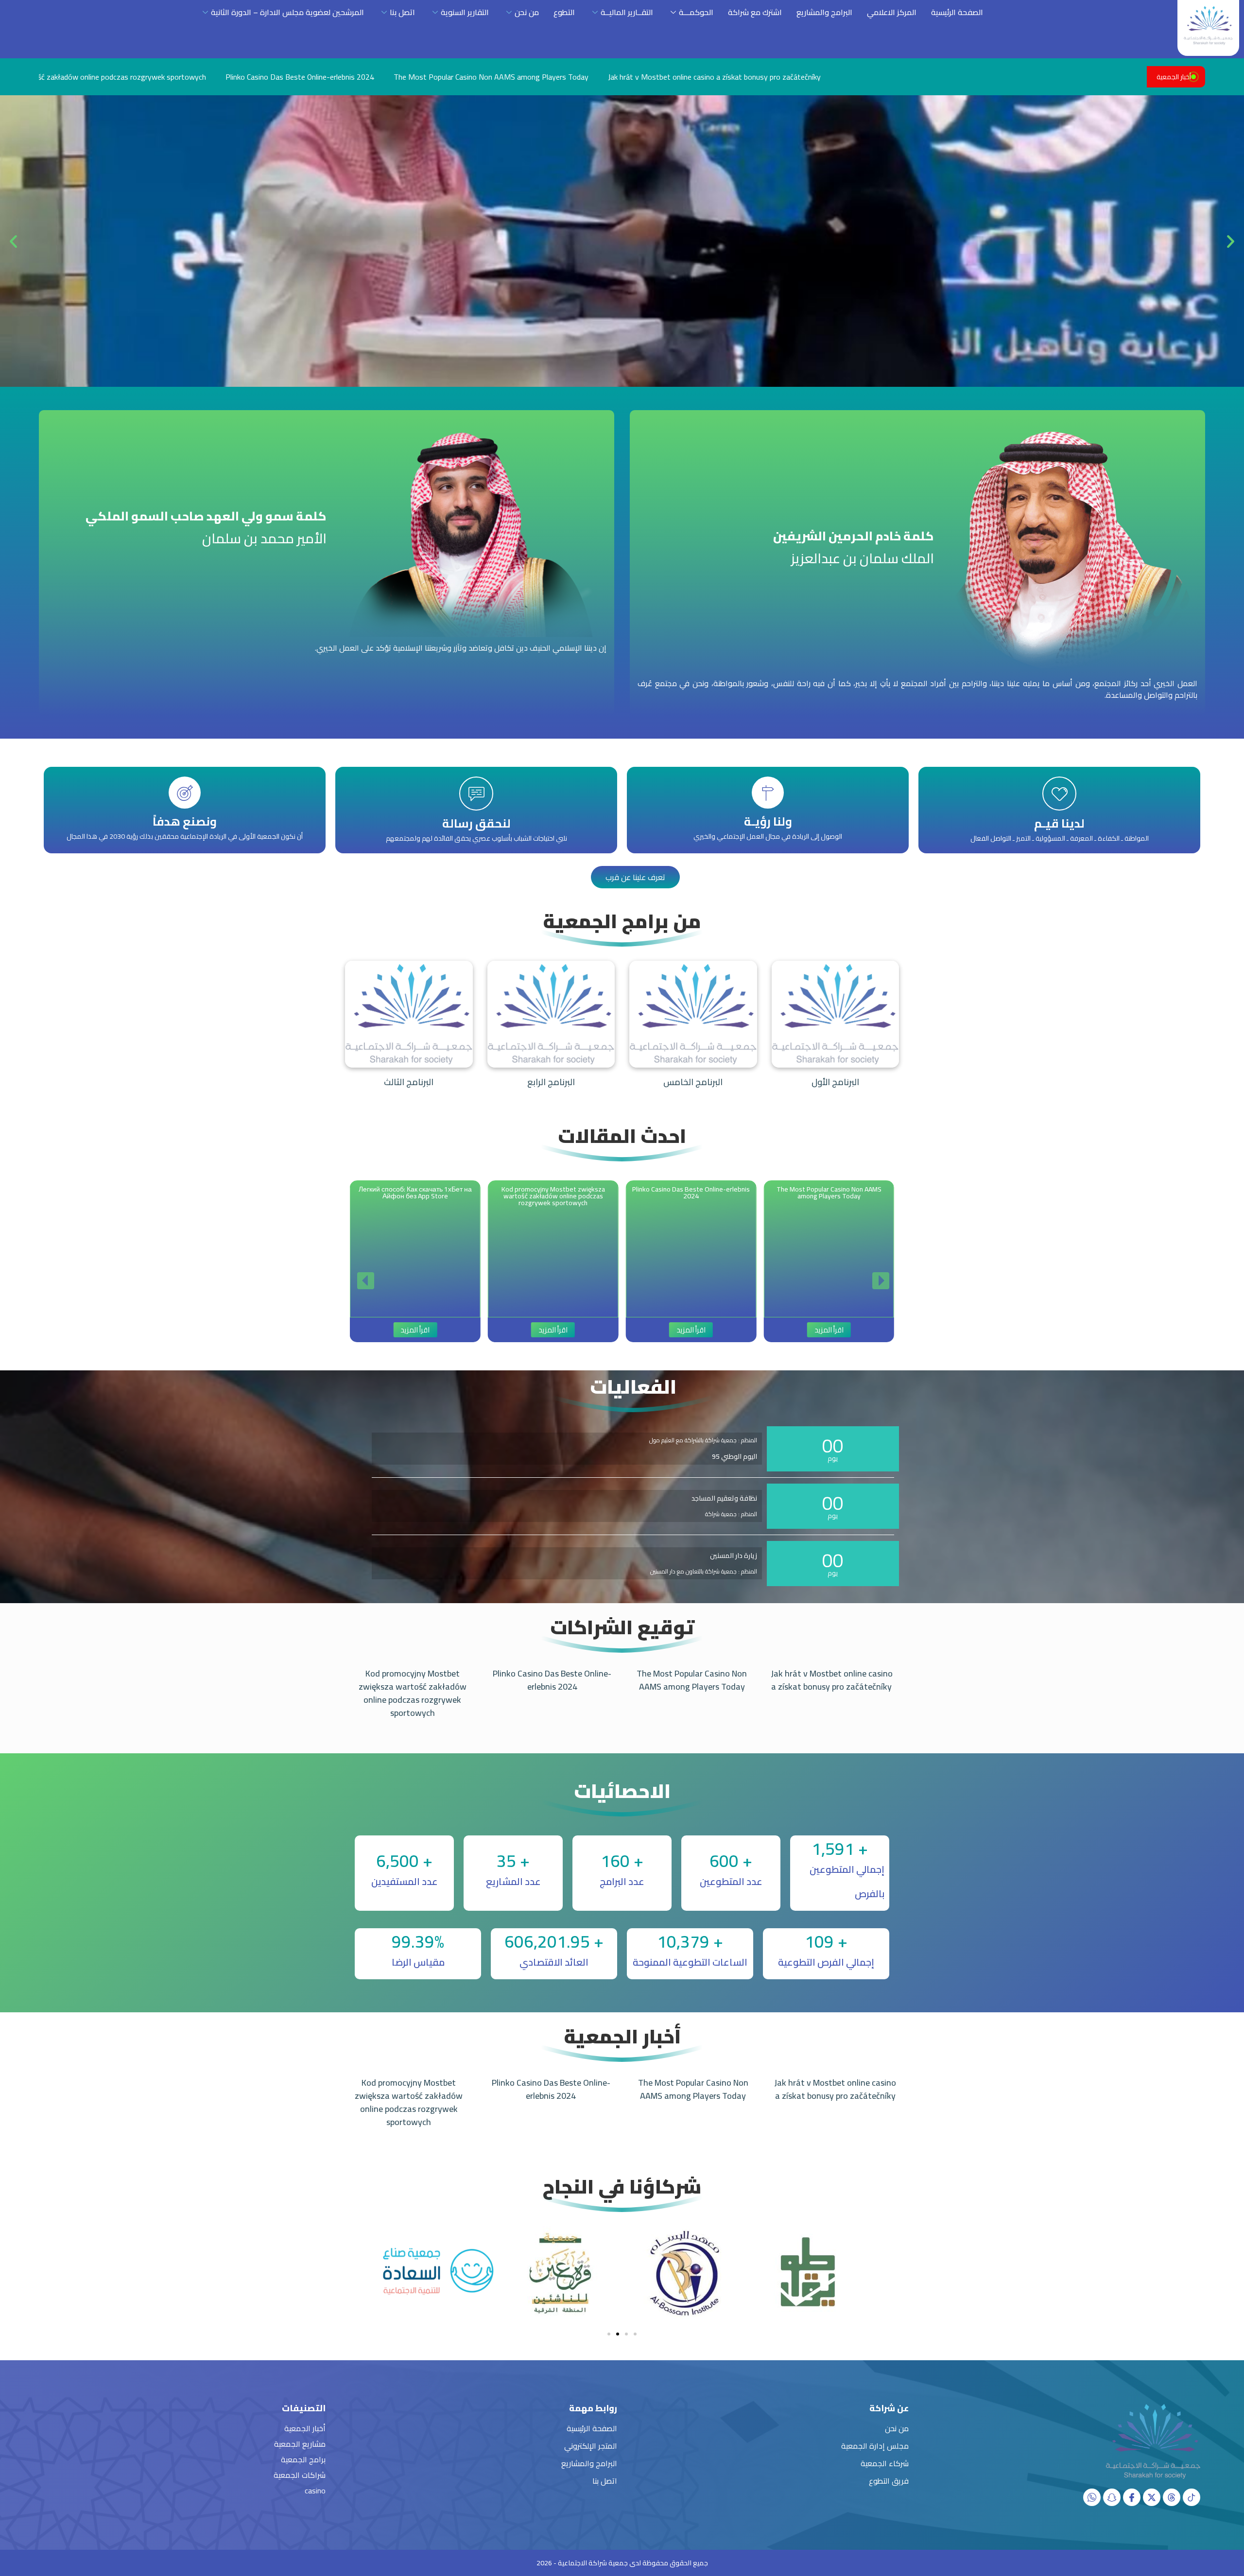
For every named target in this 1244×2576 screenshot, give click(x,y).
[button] (1231, 241)
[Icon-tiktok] (1192, 2497)
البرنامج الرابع (551, 1082)
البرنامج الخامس (693, 1082)
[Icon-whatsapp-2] (1092, 2497)
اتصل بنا (402, 12)
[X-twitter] (1152, 2497)
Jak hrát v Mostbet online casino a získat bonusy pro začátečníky (413, 77)
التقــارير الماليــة (627, 12)
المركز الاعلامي (892, 12)
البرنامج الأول (835, 1082)
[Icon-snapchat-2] (1112, 2497)
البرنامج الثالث (409, 1082)
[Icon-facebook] (1132, 2497)
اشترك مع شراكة (755, 12)
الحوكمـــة (696, 12)
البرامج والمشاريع (824, 12)
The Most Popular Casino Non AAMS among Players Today (190, 77)
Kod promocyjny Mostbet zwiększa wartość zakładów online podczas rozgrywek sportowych (413, 1693)
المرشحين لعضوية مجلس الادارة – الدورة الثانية (287, 12)
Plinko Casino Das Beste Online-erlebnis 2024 (552, 1680)
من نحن (527, 12)
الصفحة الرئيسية (957, 12)
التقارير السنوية (465, 12)
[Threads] (1172, 2497)
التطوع (564, 12)
